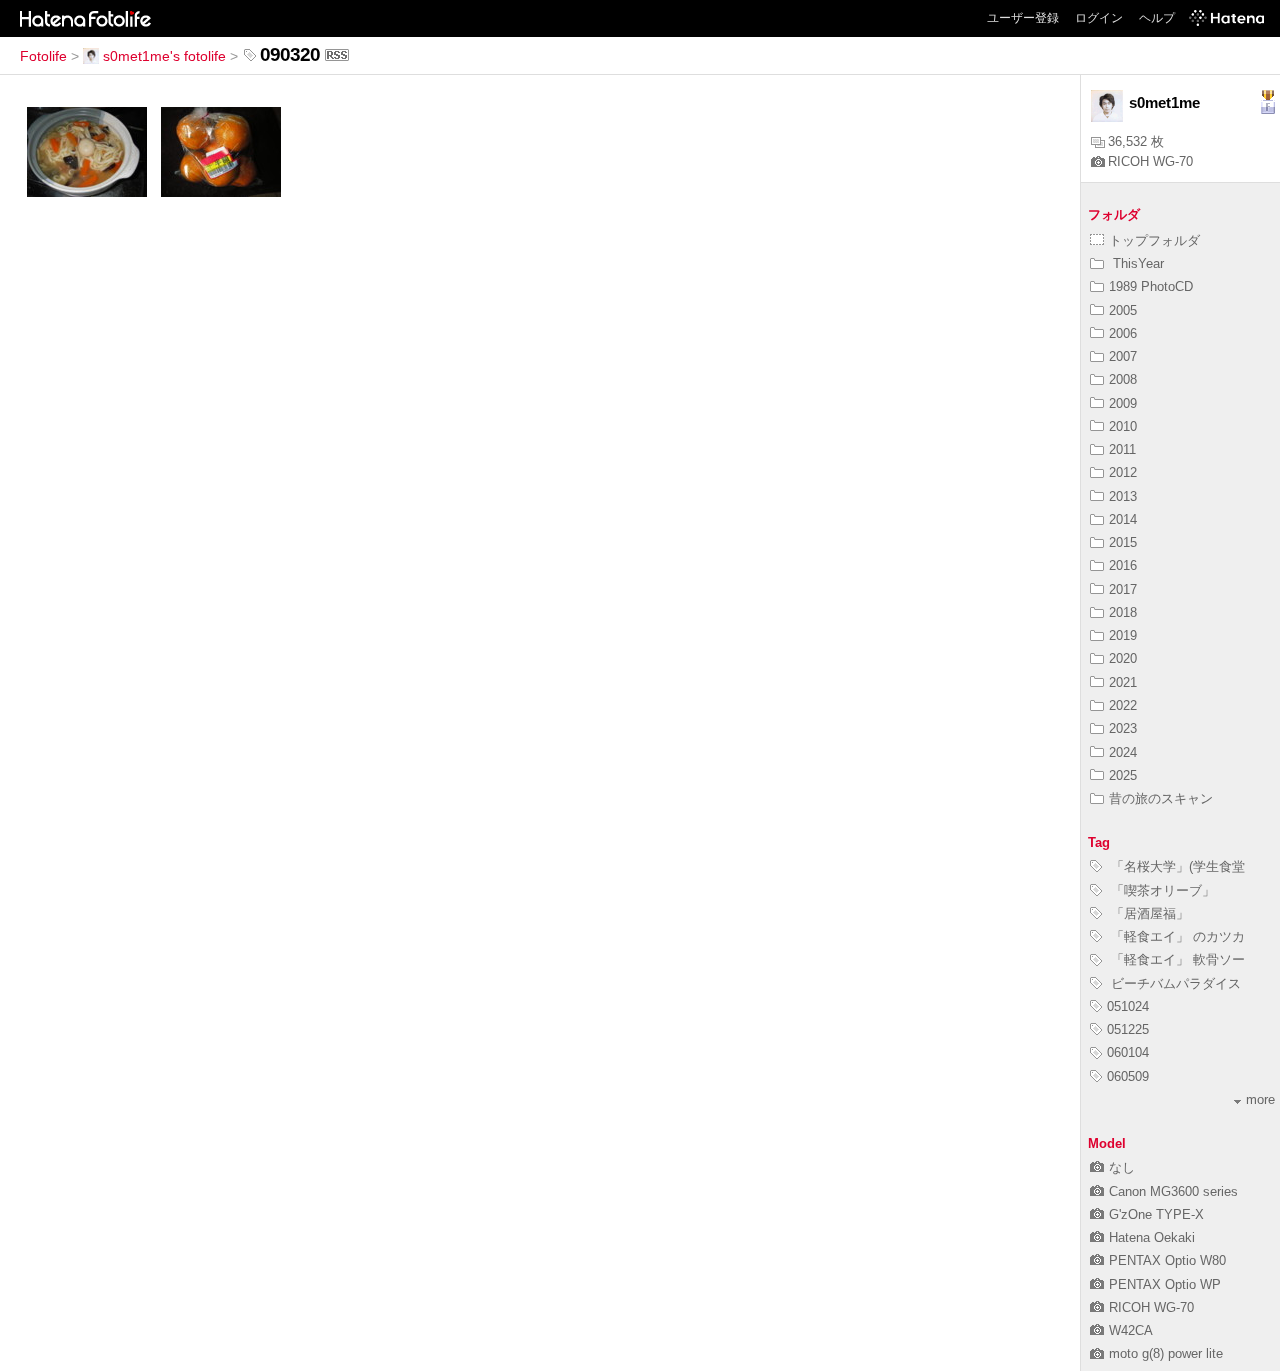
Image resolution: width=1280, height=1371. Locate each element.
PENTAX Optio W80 (1167, 1260)
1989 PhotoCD (1151, 286)
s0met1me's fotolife (164, 56)
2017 (1123, 589)
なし (1122, 1167)
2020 (1123, 658)
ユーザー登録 (1023, 18)
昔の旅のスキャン (1161, 798)
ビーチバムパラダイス (1174, 983)
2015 (1123, 542)
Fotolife (43, 56)
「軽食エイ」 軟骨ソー (1176, 959)
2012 (1123, 472)
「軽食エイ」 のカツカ (1176, 936)
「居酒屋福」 (1148, 913)
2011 (1122, 449)
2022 (1123, 705)
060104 (1128, 1052)
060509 (1128, 1076)
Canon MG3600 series (1173, 1191)
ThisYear (1136, 263)
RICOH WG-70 (1150, 161)
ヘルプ (1157, 18)
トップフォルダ (1154, 240)
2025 (1123, 775)
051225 (1128, 1029)
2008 (1123, 379)
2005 (1123, 310)
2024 (1123, 752)
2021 (1123, 682)
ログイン (1099, 18)
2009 (1123, 403)
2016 (1123, 565)
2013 (1123, 496)
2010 (1123, 426)
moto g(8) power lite (1166, 1353)
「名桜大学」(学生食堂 (1176, 866)
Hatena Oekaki (1152, 1237)
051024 (1128, 1006)
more (1260, 1099)
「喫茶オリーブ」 (1161, 890)
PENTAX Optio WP (1165, 1284)
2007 (1123, 356)
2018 (1123, 612)
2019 (1123, 635)
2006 (1123, 333)
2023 (1123, 728)
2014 (1123, 519)
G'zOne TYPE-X (1156, 1214)
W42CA (1131, 1330)
